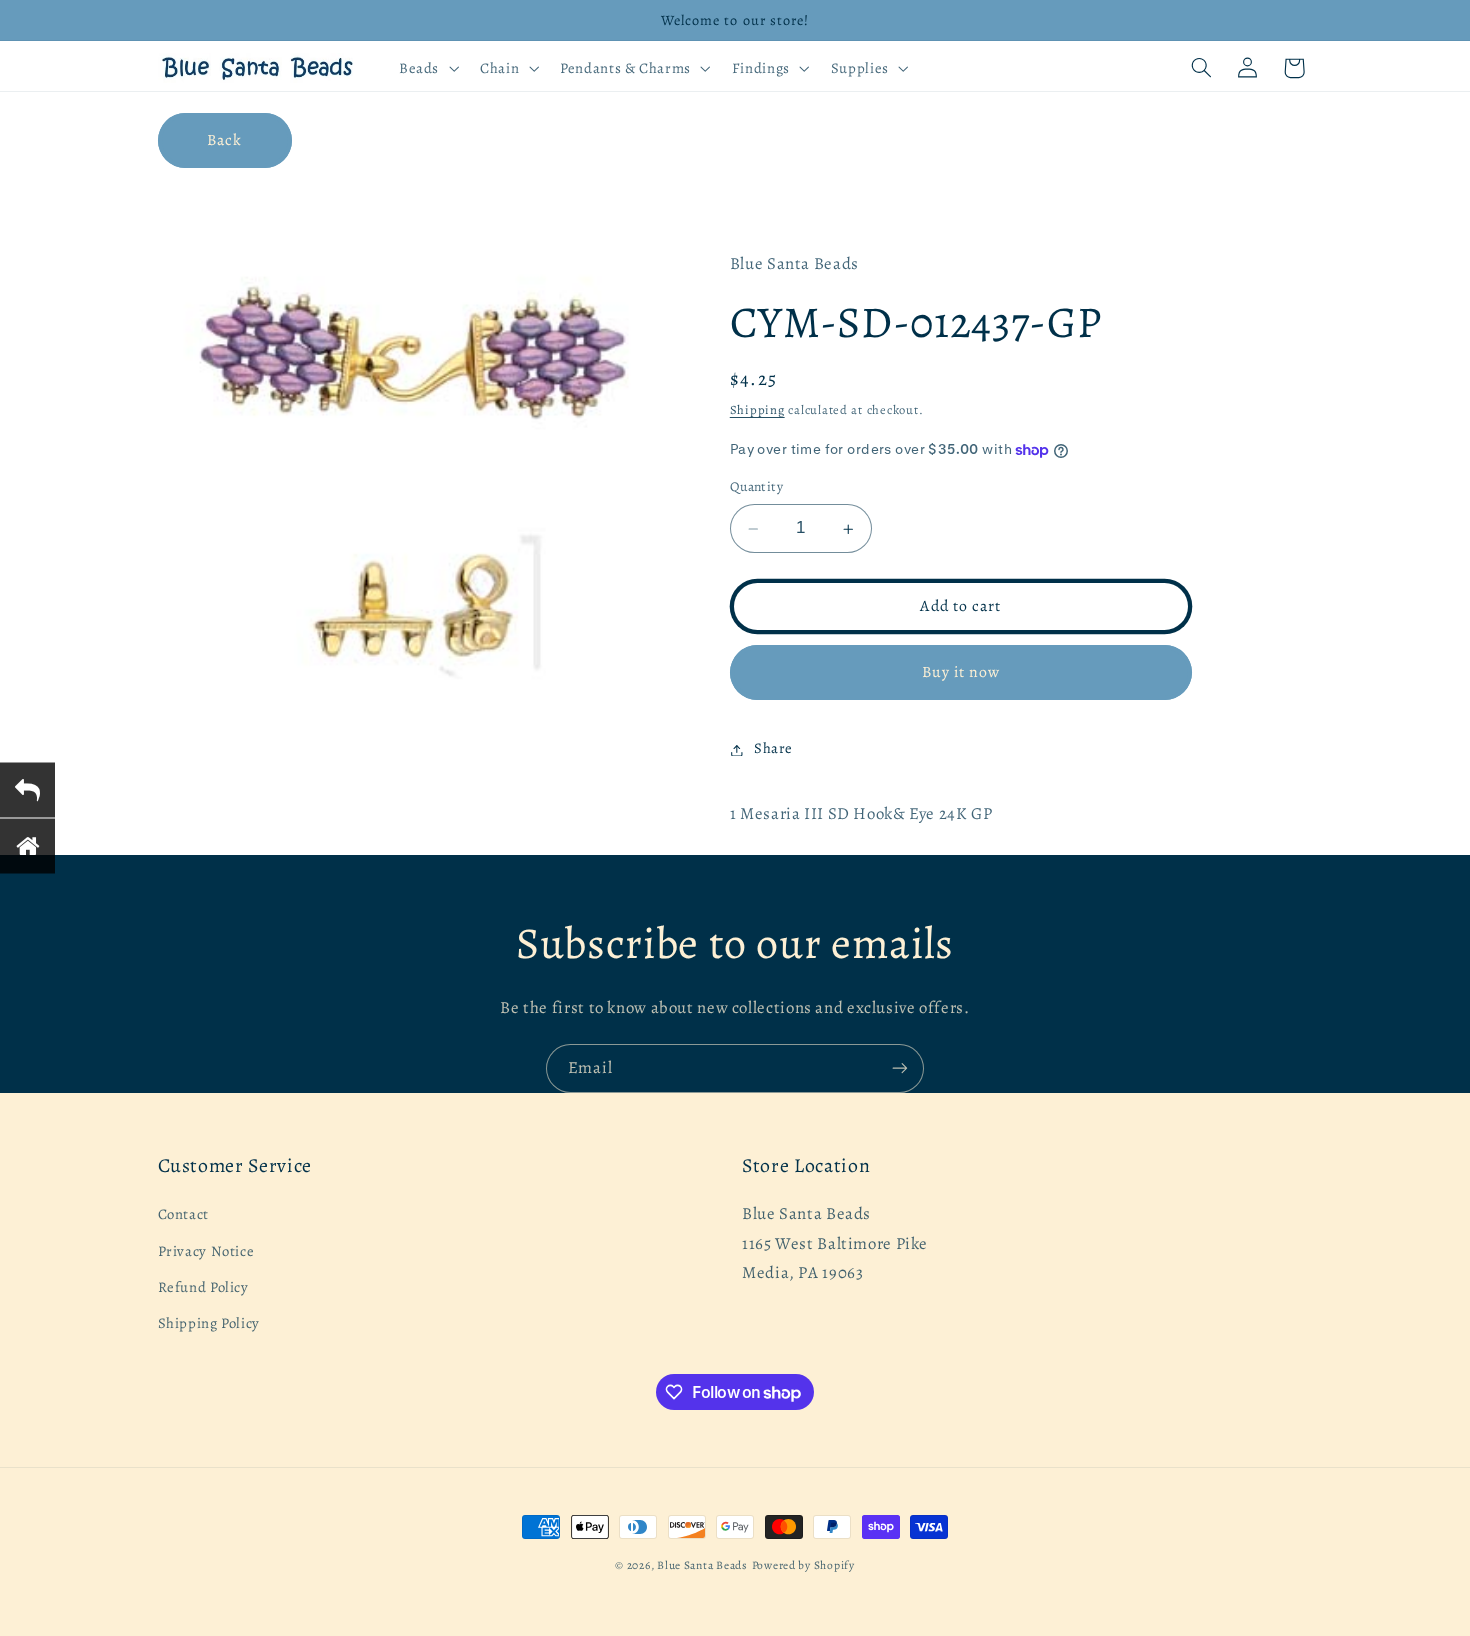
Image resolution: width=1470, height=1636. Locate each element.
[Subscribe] (900, 1068)
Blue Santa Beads (702, 1565)
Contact (183, 1215)
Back (224, 139)
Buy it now (961, 672)
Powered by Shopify (803, 1565)
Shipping (757, 410)
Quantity (756, 487)
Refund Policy (203, 1287)
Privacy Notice (206, 1251)
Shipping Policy (209, 1324)
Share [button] (773, 749)
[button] (426, 68)
